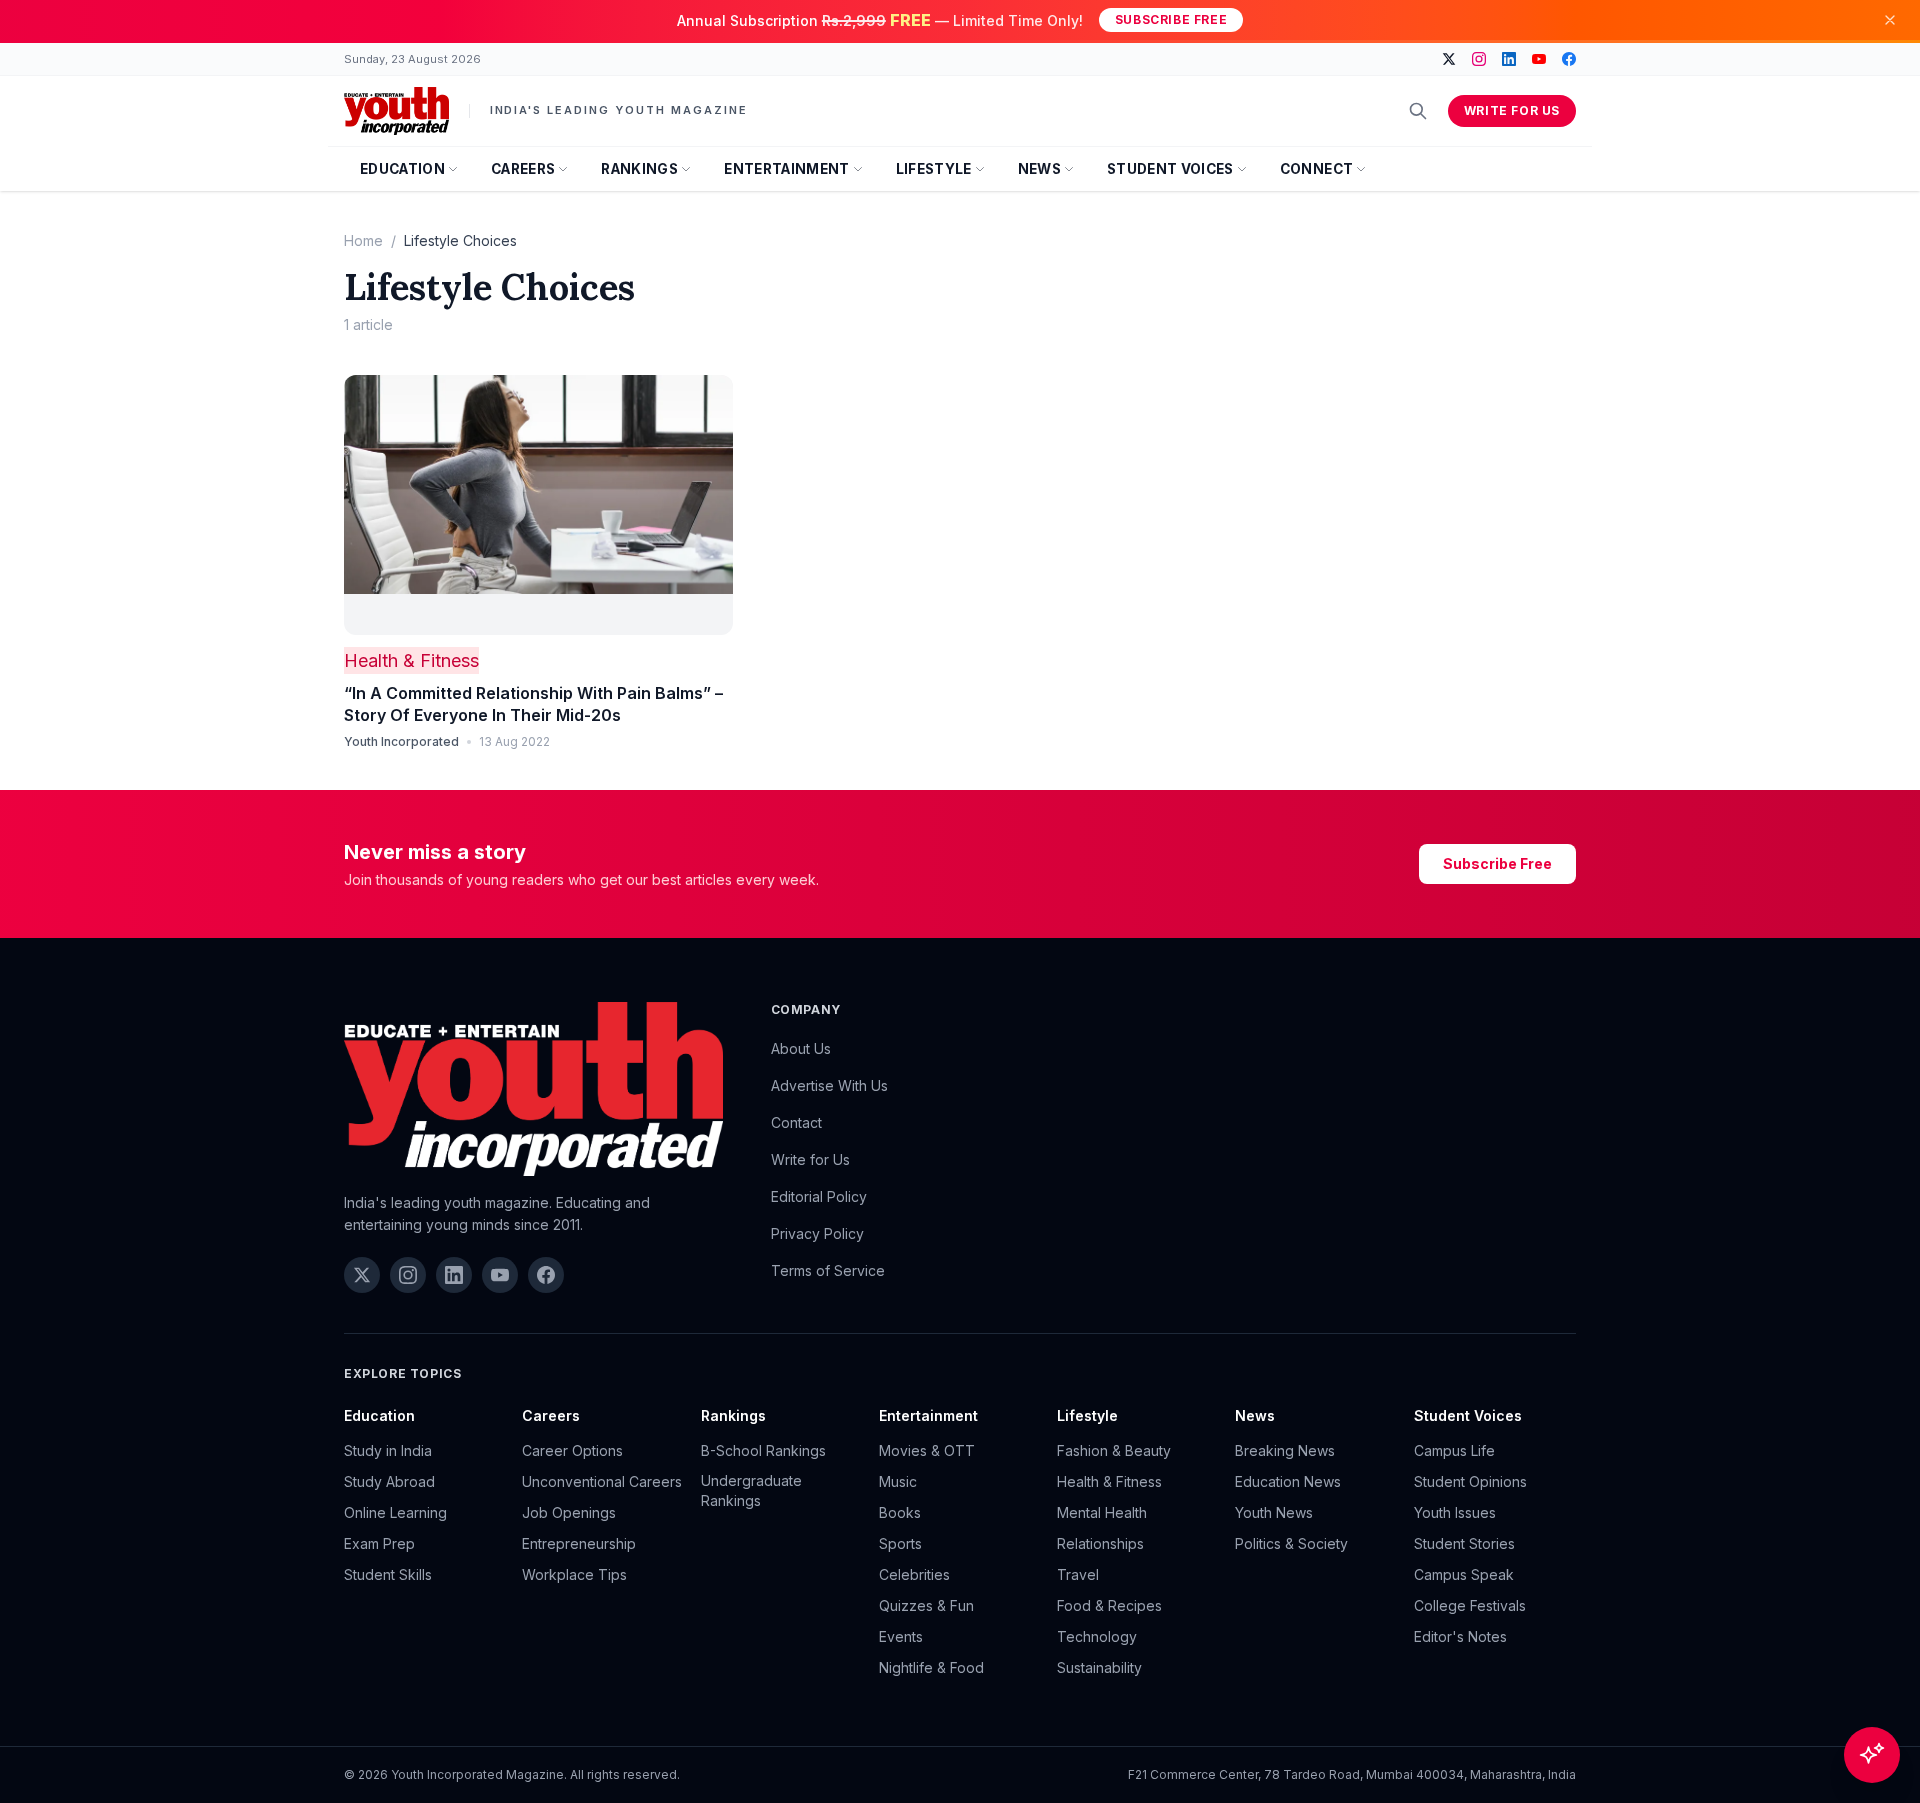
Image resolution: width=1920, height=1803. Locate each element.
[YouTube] (1539, 59)
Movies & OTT (927, 1450)
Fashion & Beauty (1114, 1450)
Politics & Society (1291, 1543)
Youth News (1274, 1512)
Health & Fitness (411, 660)
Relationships (1100, 1543)
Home (363, 240)
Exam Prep (379, 1543)
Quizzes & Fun (926, 1605)
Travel (1078, 1574)
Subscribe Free (1171, 19)
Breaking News (1285, 1450)
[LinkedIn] (1509, 59)
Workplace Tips (574, 1574)
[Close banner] (1890, 20)
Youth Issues (1455, 1512)
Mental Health (1102, 1512)
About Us (801, 1048)
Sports (900, 1543)
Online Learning (395, 1512)
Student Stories (1464, 1543)
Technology (1097, 1636)
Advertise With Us (829, 1085)
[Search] (1418, 111)
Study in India (388, 1450)
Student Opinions (1470, 1481)
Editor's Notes (1460, 1636)
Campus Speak (1464, 1574)
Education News (1288, 1481)
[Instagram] (1479, 59)
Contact (796, 1122)
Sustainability (1099, 1667)
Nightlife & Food (931, 1667)
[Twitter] (1449, 59)
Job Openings (569, 1512)
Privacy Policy (817, 1233)
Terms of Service (828, 1270)
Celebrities (914, 1574)
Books (900, 1512)
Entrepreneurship (579, 1543)
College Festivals (1470, 1605)
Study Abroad (389, 1481)
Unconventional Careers (602, 1481)
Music (898, 1481)
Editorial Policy (819, 1196)
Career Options (572, 1450)
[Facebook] (1569, 59)
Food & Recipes (1109, 1605)
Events (901, 1636)
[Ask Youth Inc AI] (1872, 1755)
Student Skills (388, 1574)
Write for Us (1512, 110)
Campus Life (1454, 1450)
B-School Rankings (763, 1450)
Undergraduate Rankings (751, 1490)
